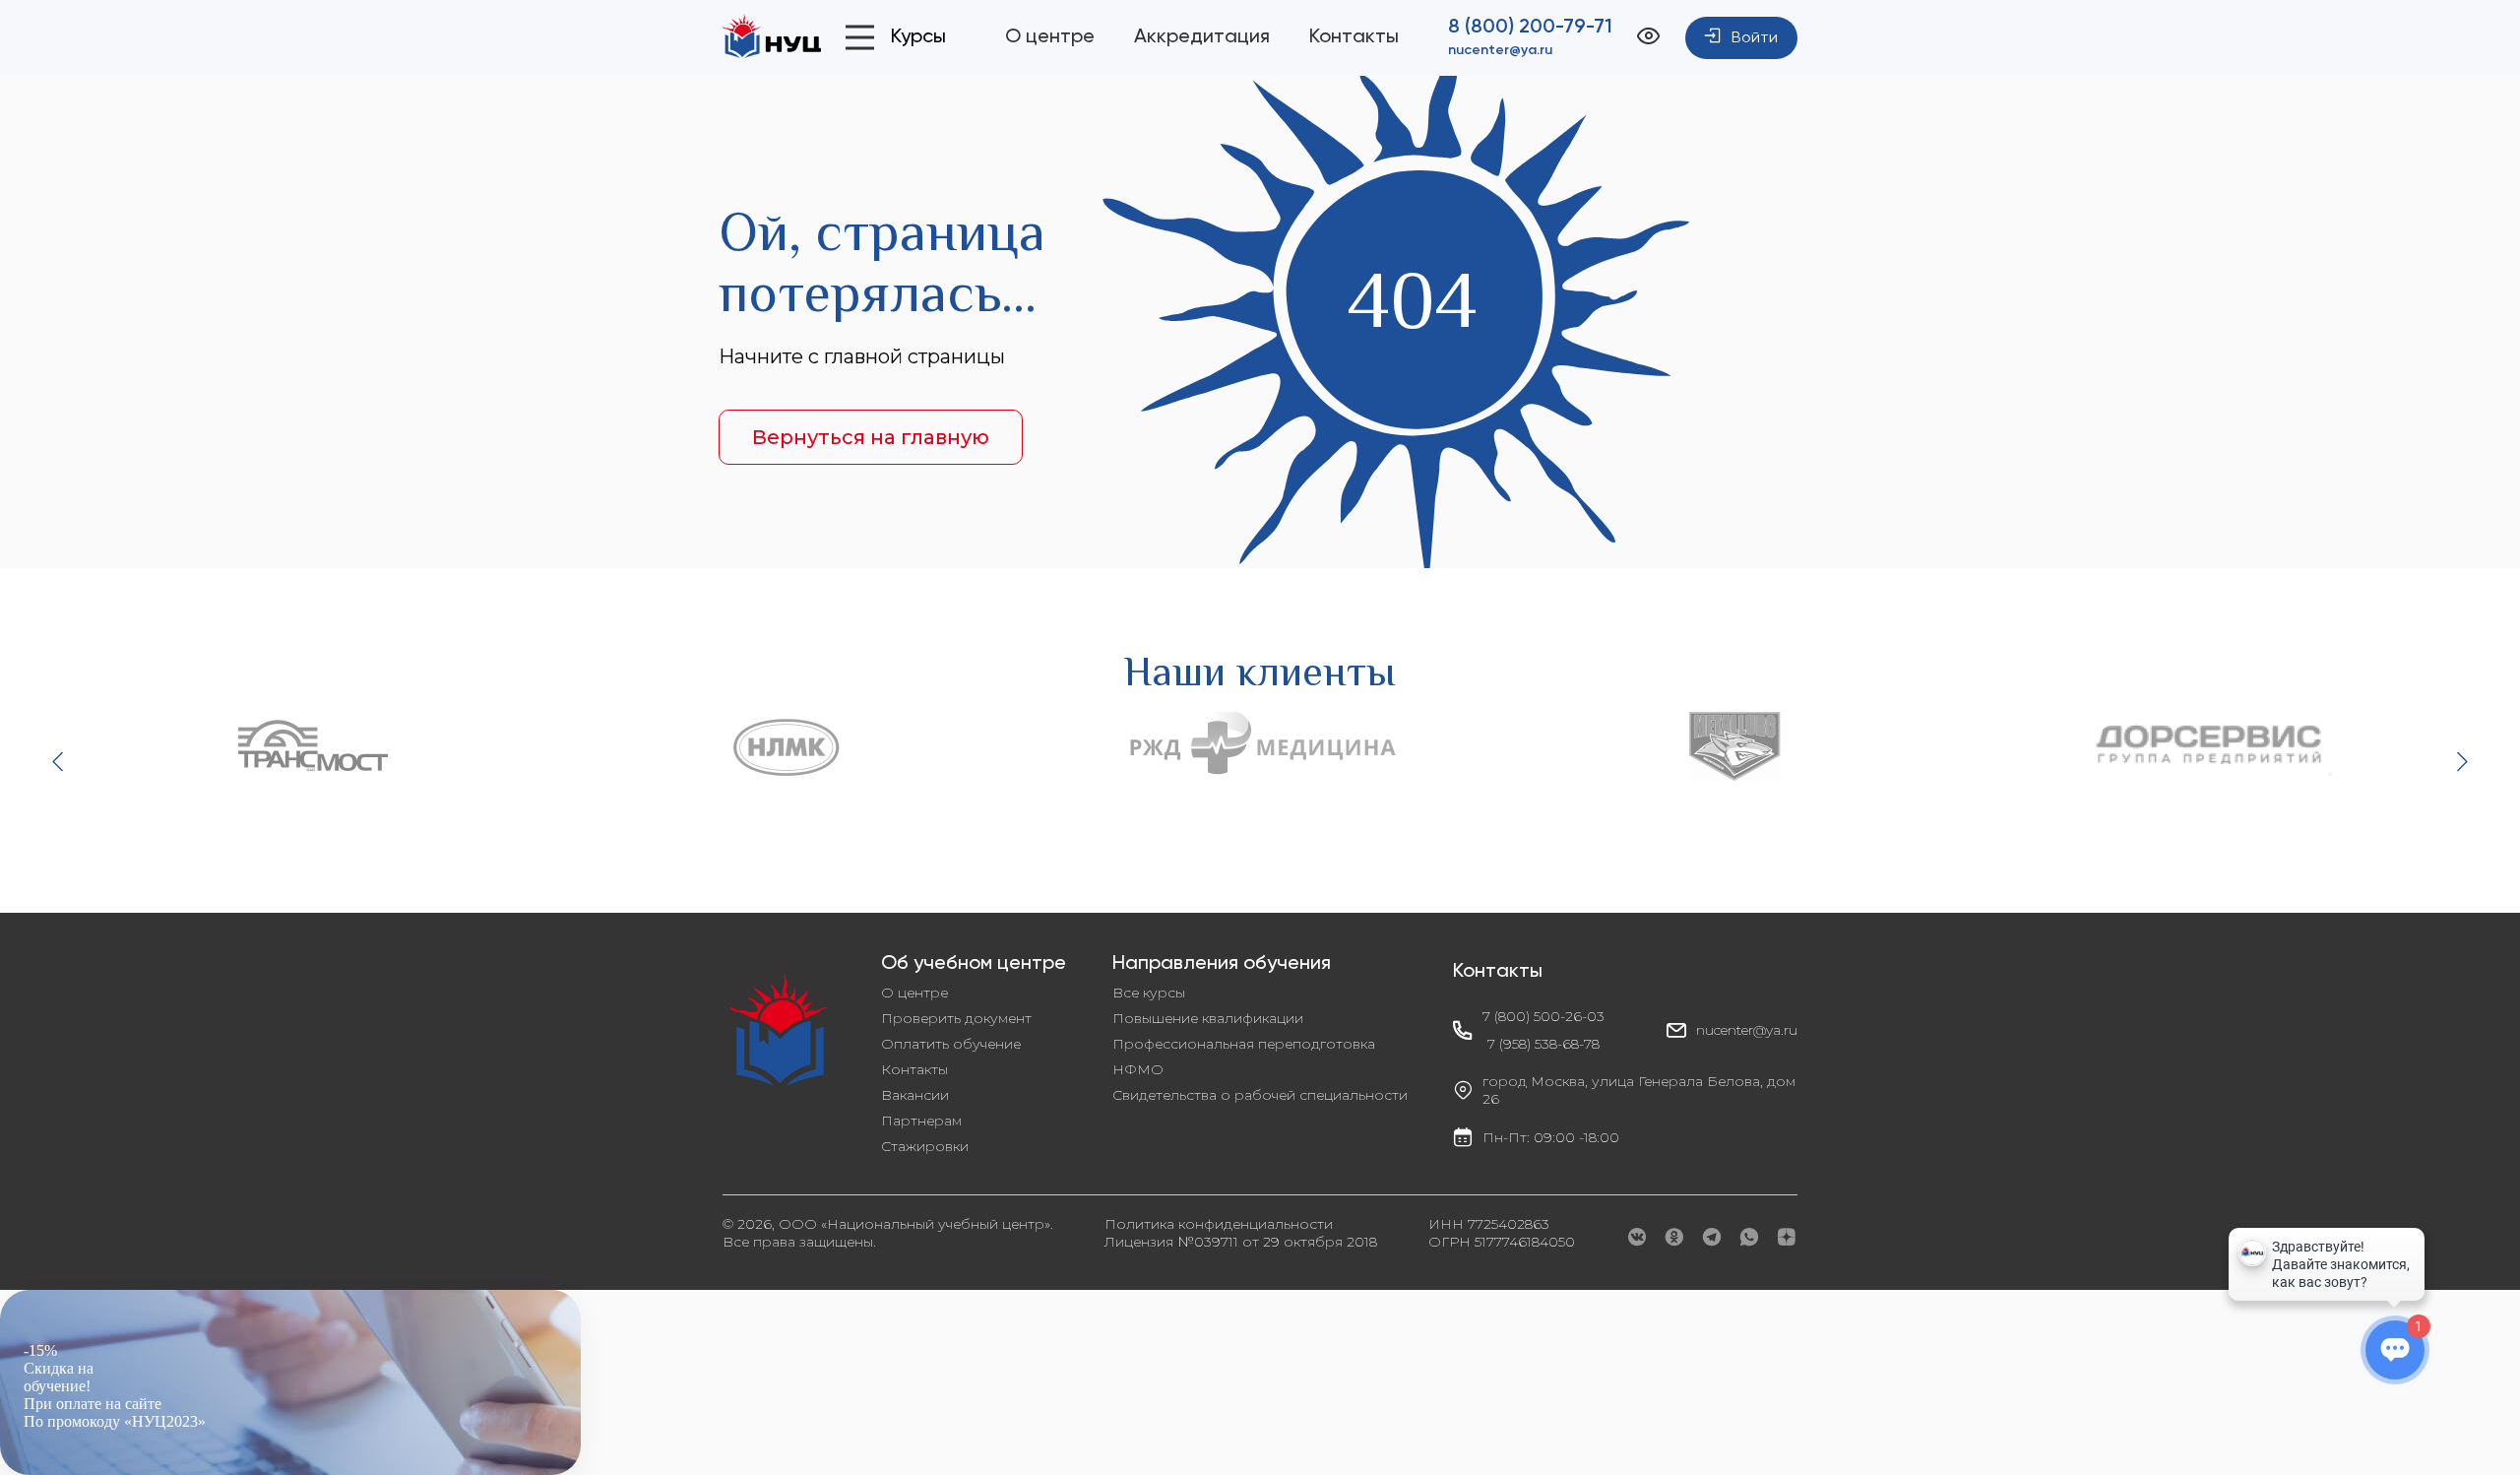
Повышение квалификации (1208, 1018)
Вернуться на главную (871, 437)
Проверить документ (956, 1018)
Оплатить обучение (951, 1044)
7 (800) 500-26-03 (1543, 1016)
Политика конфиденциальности (1219, 1224)
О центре (1050, 37)
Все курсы (1149, 993)
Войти (1755, 38)
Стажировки (925, 1146)
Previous (60, 762)
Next (2460, 762)
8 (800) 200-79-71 (1530, 28)
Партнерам (921, 1121)
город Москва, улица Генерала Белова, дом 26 (1639, 1090)
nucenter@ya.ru (1500, 50)
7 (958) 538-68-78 (1543, 1044)
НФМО (1138, 1069)
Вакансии (915, 1095)
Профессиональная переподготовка (1244, 1044)
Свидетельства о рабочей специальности (1260, 1095)
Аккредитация (1202, 37)
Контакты (1354, 37)
